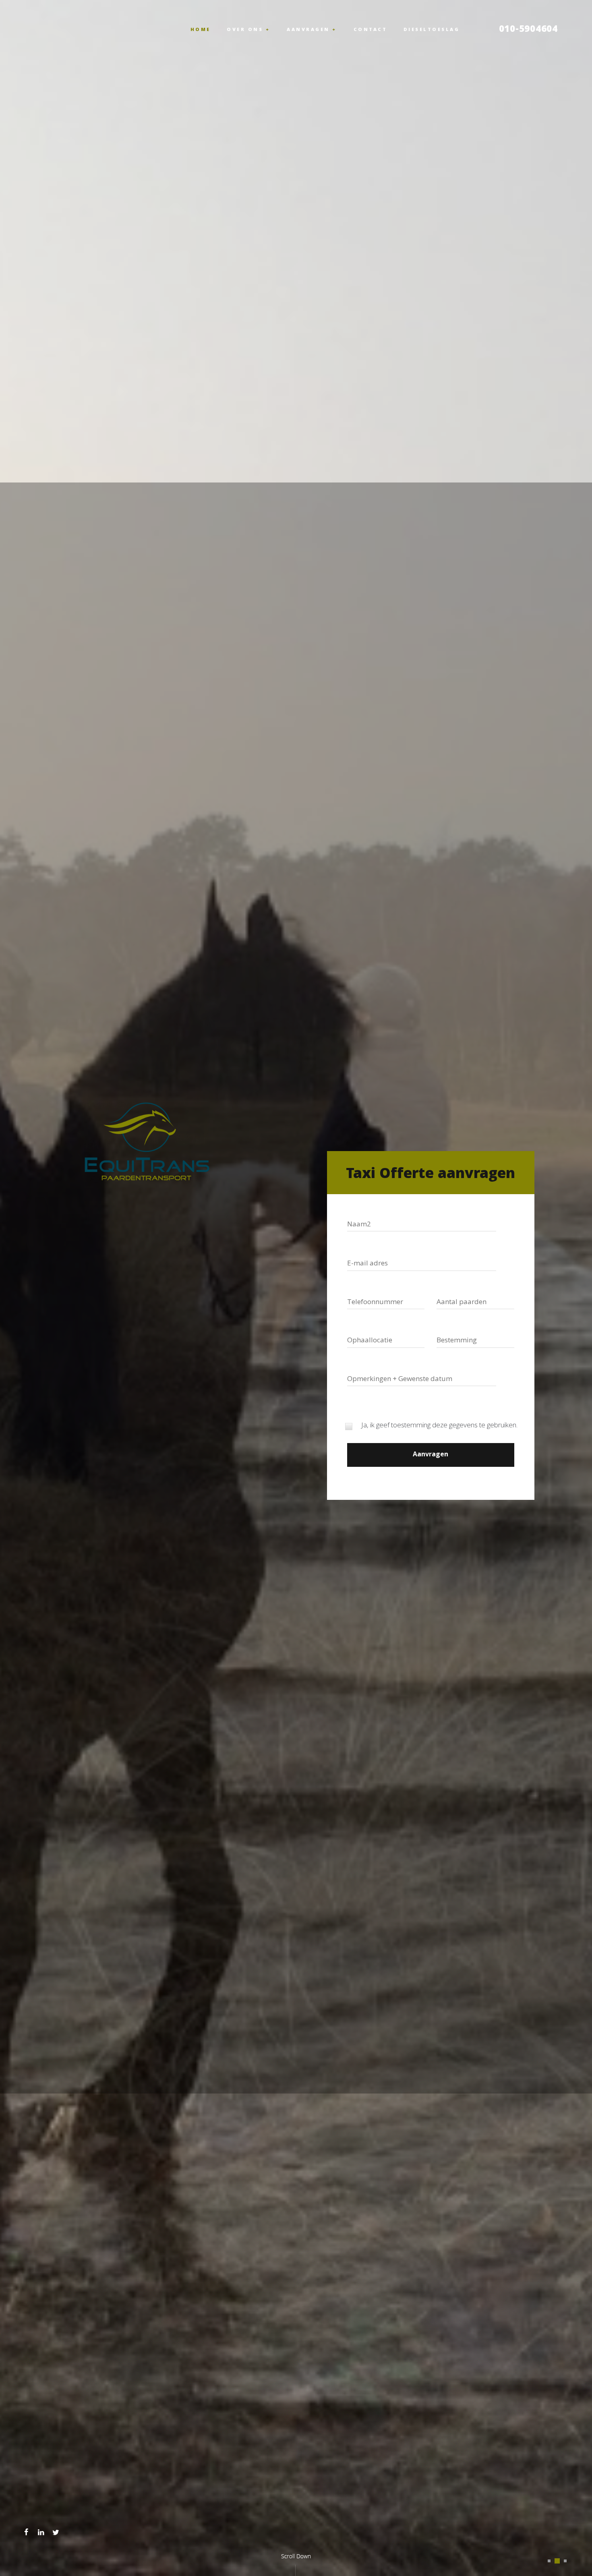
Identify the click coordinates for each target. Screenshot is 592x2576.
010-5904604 (528, 30)
